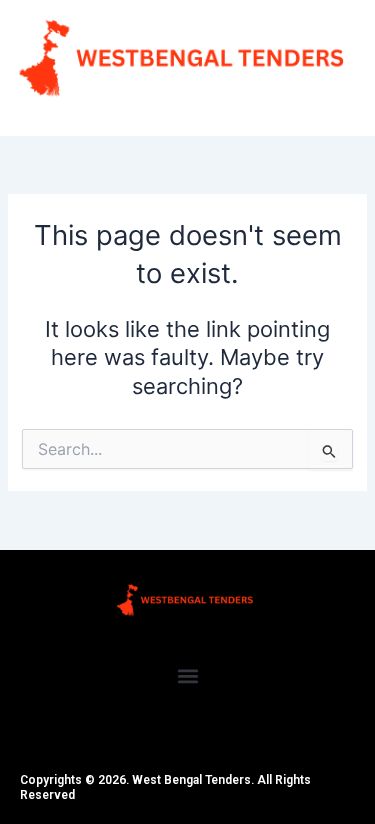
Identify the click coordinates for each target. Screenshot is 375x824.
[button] (187, 676)
